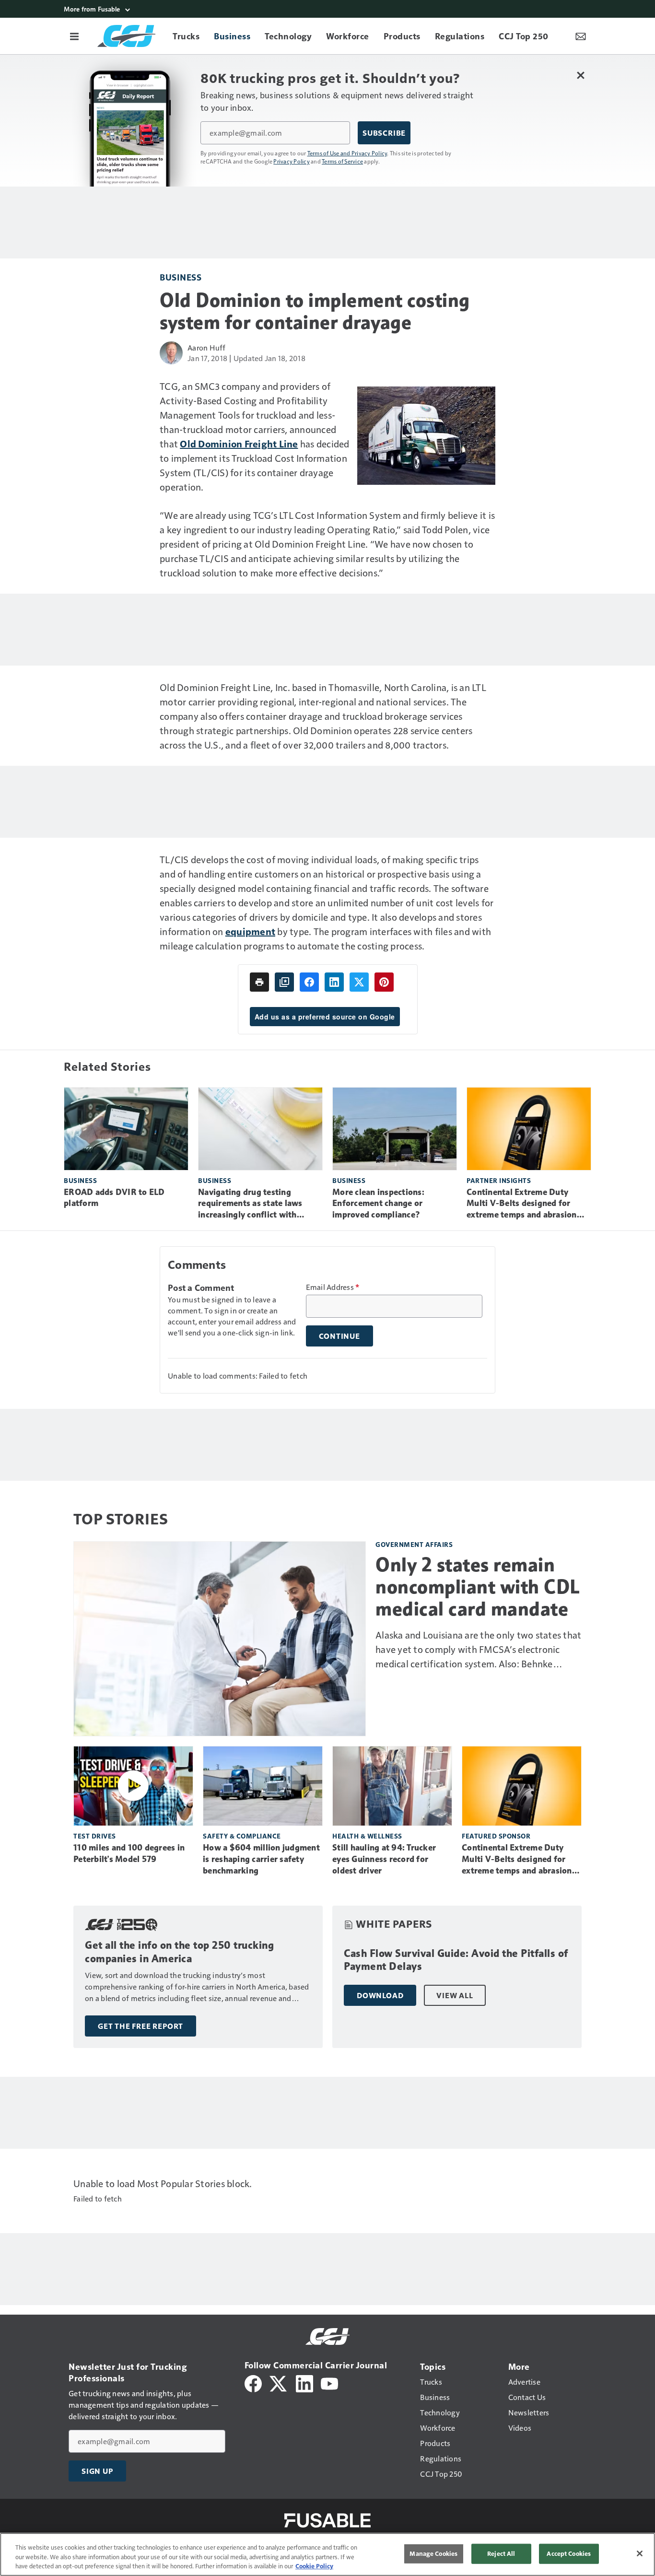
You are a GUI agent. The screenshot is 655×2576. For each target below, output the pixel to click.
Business (181, 277)
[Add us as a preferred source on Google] (284, 982)
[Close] (640, 2553)
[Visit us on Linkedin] (304, 2383)
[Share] (309, 982)
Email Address (333, 1287)
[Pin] (384, 982)
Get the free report (140, 2026)
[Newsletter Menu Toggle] (581, 36)
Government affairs (414, 1544)
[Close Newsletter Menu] (580, 75)
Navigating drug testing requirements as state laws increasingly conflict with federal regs (250, 1204)
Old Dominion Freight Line (239, 444)
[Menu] (74, 36)
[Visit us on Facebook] (253, 2383)
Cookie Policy (314, 2566)
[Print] (259, 982)
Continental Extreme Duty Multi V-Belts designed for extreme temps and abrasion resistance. (522, 1204)
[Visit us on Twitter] (279, 2383)
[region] (327, 2554)
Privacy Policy (292, 161)
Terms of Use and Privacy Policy (347, 153)
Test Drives (95, 1836)
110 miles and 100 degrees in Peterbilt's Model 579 (129, 1853)
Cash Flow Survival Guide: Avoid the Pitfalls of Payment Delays (456, 1960)
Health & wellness (367, 1836)
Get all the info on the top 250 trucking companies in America (179, 1952)
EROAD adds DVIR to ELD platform (114, 1198)
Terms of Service (342, 161)
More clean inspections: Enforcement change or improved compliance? (378, 1204)
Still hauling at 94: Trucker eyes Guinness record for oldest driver (384, 1859)
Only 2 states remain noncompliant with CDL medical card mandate (478, 1587)
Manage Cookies (433, 2553)
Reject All (501, 2553)
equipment (250, 931)
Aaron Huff (207, 347)
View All (455, 1995)
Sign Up (97, 2471)
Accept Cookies (569, 2553)
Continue (339, 1336)
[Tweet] (359, 982)
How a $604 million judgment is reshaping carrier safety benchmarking (261, 1859)
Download (380, 1995)
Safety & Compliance (242, 1836)
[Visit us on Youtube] (329, 2383)
